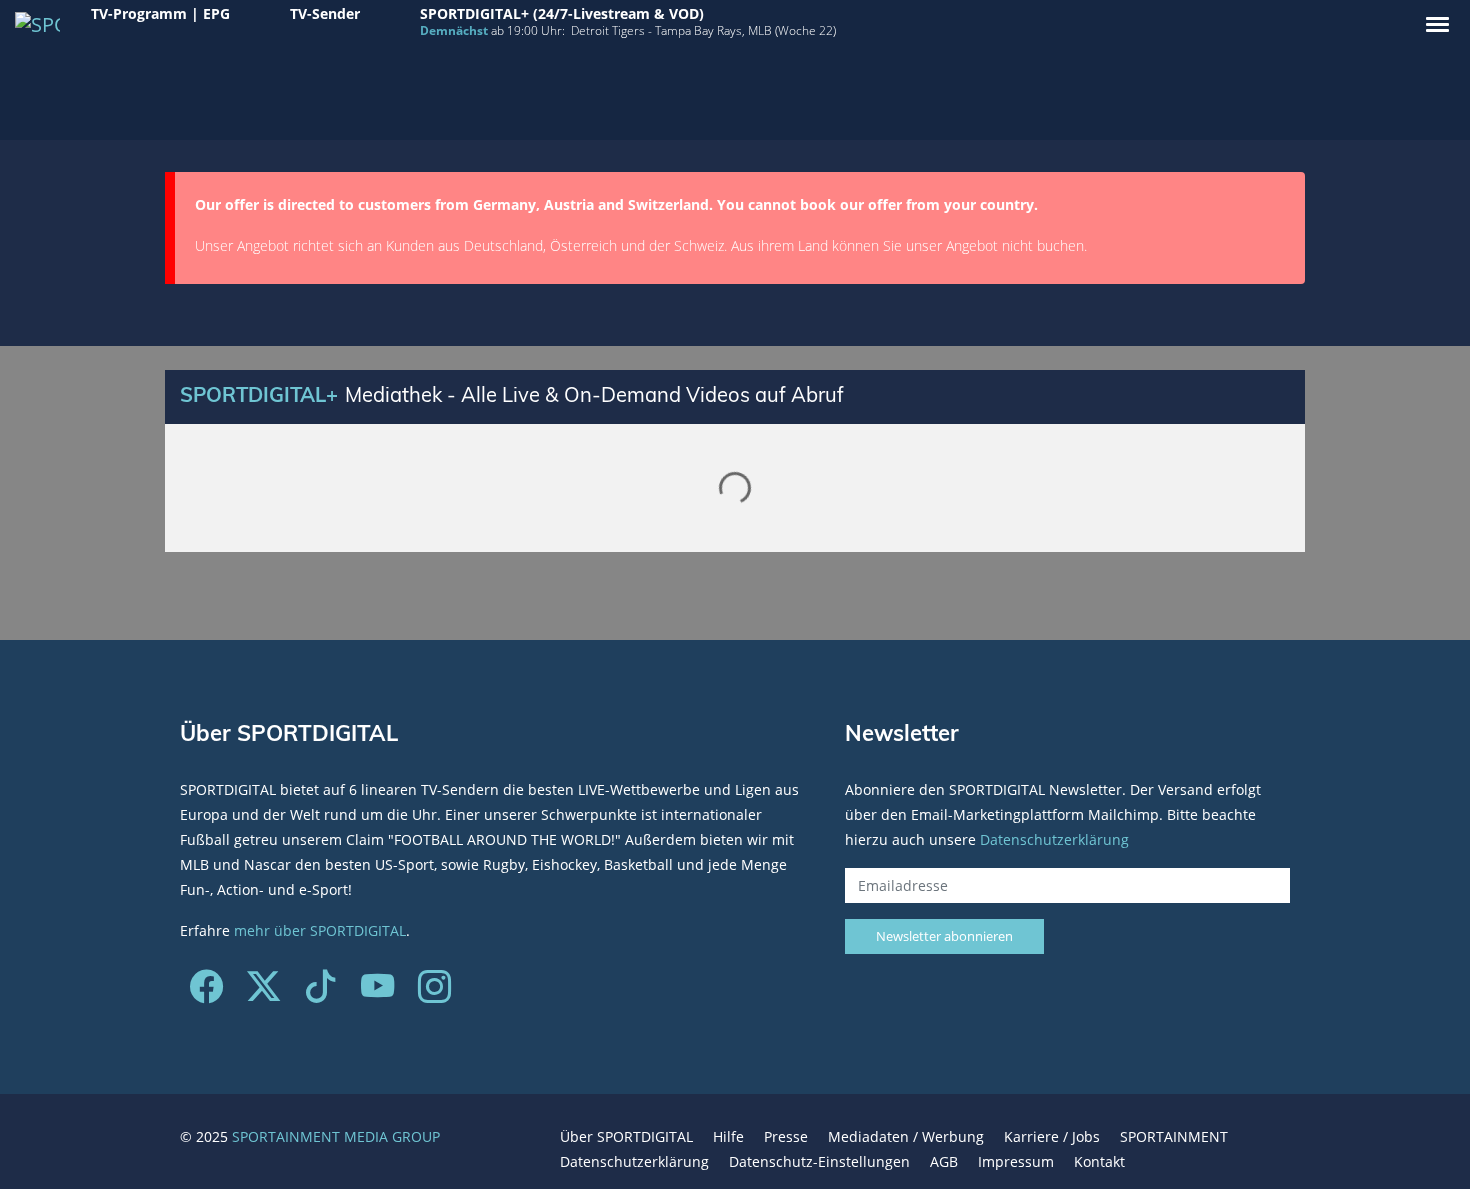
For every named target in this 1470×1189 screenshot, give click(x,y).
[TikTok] (320, 993)
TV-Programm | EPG (160, 13)
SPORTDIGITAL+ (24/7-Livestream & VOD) (562, 13)
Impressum (1016, 1161)
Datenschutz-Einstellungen (819, 1161)
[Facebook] (206, 993)
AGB (944, 1161)
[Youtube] (377, 993)
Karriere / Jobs (1052, 1136)
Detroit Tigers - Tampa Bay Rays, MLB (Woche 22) (703, 30)
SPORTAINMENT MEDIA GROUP (336, 1136)
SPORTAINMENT (1174, 1136)
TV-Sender (325, 13)
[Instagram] (434, 993)
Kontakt (1099, 1161)
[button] (1437, 24)
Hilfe (728, 1136)
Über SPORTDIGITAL (626, 1136)
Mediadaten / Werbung (906, 1136)
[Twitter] (263, 993)
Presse (786, 1136)
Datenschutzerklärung (1054, 839)
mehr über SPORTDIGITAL (320, 930)
